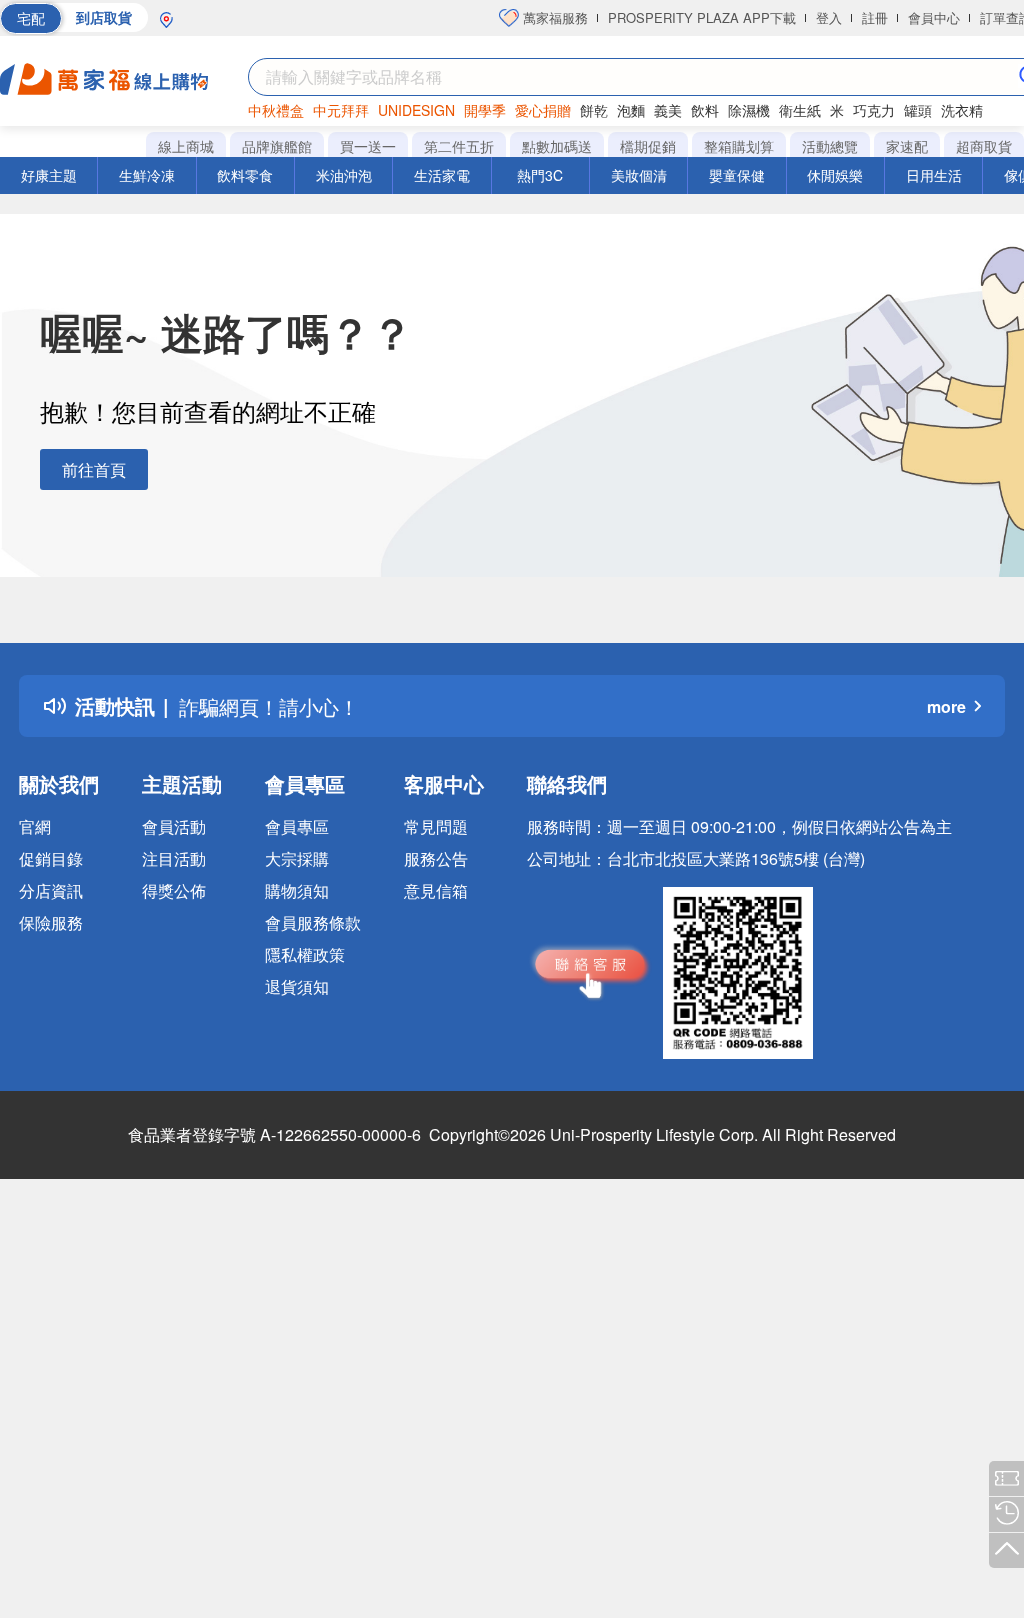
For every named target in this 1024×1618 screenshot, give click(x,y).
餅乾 (594, 110)
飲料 (705, 110)
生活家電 (442, 175)
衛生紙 (800, 110)
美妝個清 (639, 175)
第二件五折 (459, 146)
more (946, 706)
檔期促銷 (648, 146)
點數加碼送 (557, 146)
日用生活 (934, 175)
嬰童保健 (737, 175)
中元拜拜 (341, 110)
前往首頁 (94, 469)
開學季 (485, 110)
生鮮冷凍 (147, 175)
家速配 (907, 146)
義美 (668, 110)
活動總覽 (830, 146)
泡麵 (631, 110)
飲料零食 (245, 175)
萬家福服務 (553, 17)
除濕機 (749, 110)
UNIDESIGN (416, 110)
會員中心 (934, 17)
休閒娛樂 (835, 175)
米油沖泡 (344, 175)
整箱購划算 (739, 146)
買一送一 (368, 146)
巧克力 (874, 110)
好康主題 (49, 175)
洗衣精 (962, 110)
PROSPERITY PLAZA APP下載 (702, 17)
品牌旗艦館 (277, 146)
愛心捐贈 (543, 110)
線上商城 (186, 146)
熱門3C (540, 175)
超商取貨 (984, 146)
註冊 (875, 17)
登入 (829, 17)
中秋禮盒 (276, 110)
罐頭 (918, 110)
